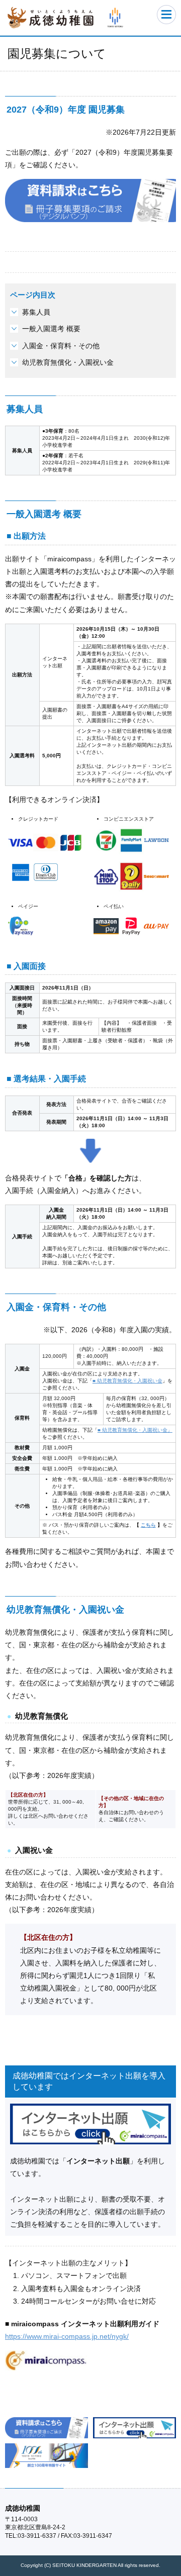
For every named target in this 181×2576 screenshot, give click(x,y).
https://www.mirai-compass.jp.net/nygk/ (67, 2336)
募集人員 (36, 312)
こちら (148, 1525)
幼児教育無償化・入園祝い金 (68, 362)
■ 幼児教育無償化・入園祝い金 (127, 1381)
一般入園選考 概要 (51, 329)
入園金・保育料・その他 (61, 346)
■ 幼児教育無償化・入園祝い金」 (135, 1430)
